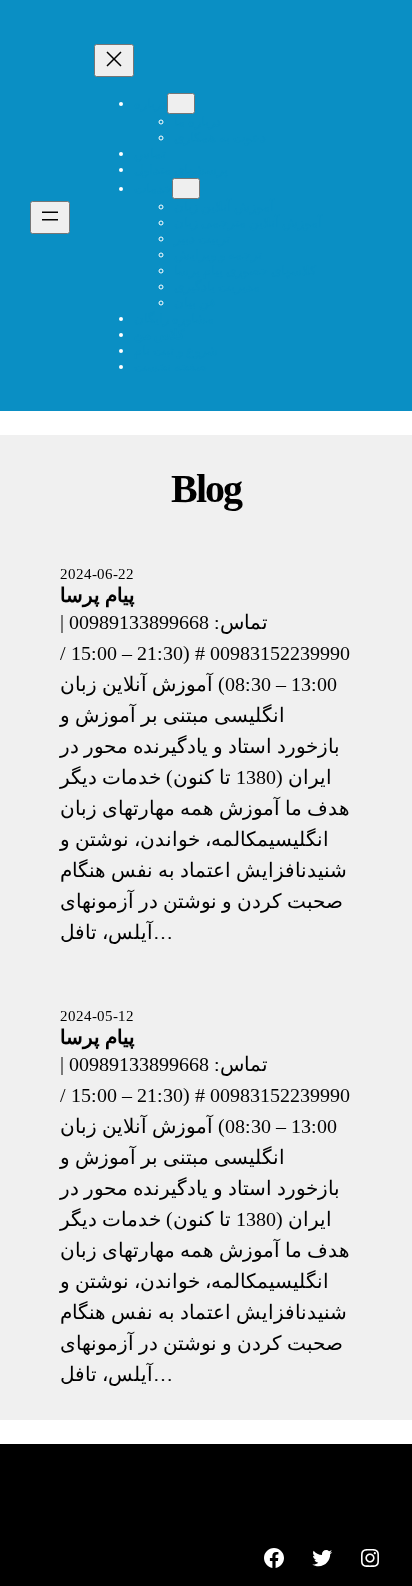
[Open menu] (50, 217)
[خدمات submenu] (186, 188)
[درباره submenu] (181, 103)
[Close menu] (114, 60)
